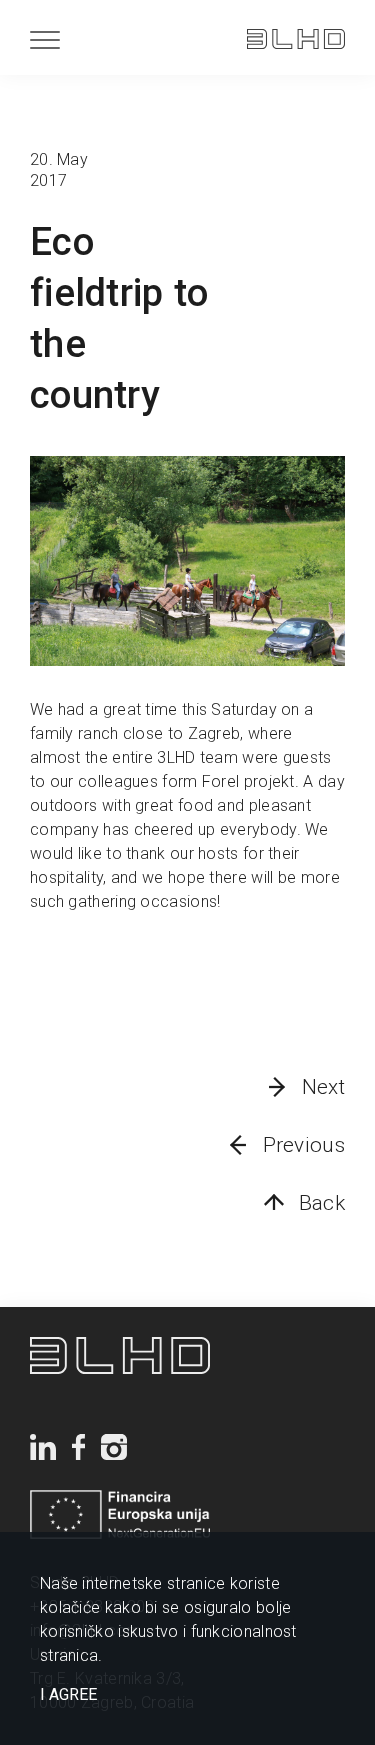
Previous (304, 1145)
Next (323, 1087)
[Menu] (45, 39)
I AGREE (68, 1695)
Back (322, 1203)
